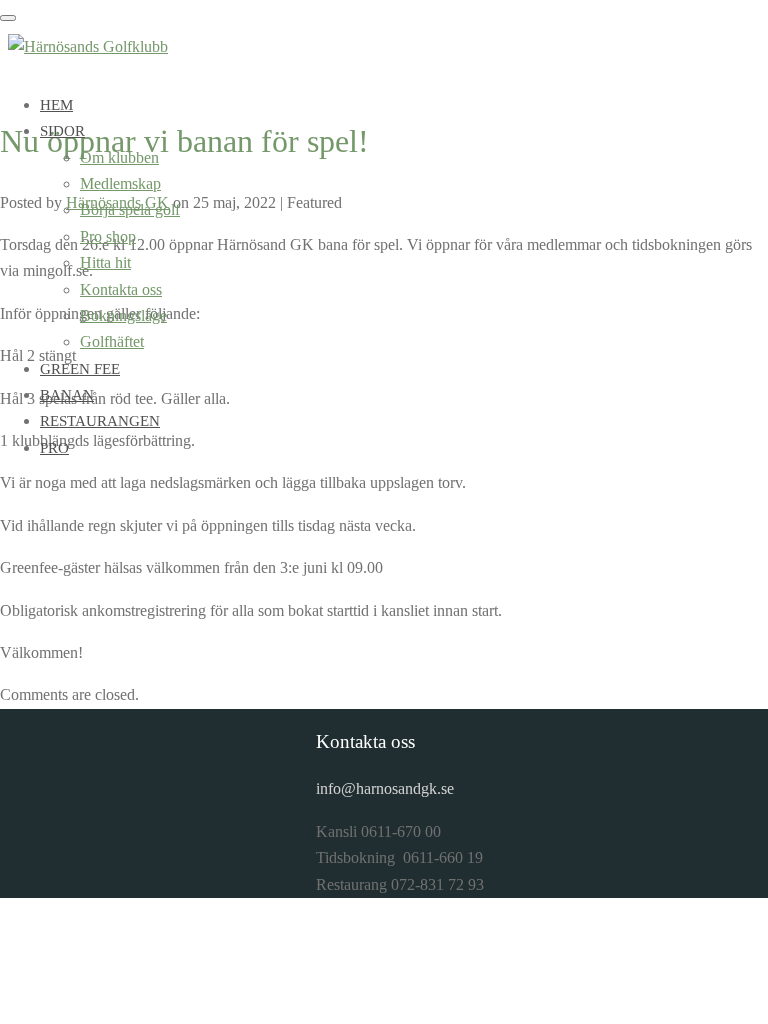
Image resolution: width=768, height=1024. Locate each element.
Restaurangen (100, 421)
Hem (56, 105)
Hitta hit (105, 262)
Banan (67, 395)
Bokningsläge (123, 315)
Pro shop (108, 236)
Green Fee (80, 369)
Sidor (62, 131)
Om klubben (119, 157)
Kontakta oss (121, 289)
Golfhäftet (112, 341)
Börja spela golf (130, 209)
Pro (54, 448)
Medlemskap (120, 183)
